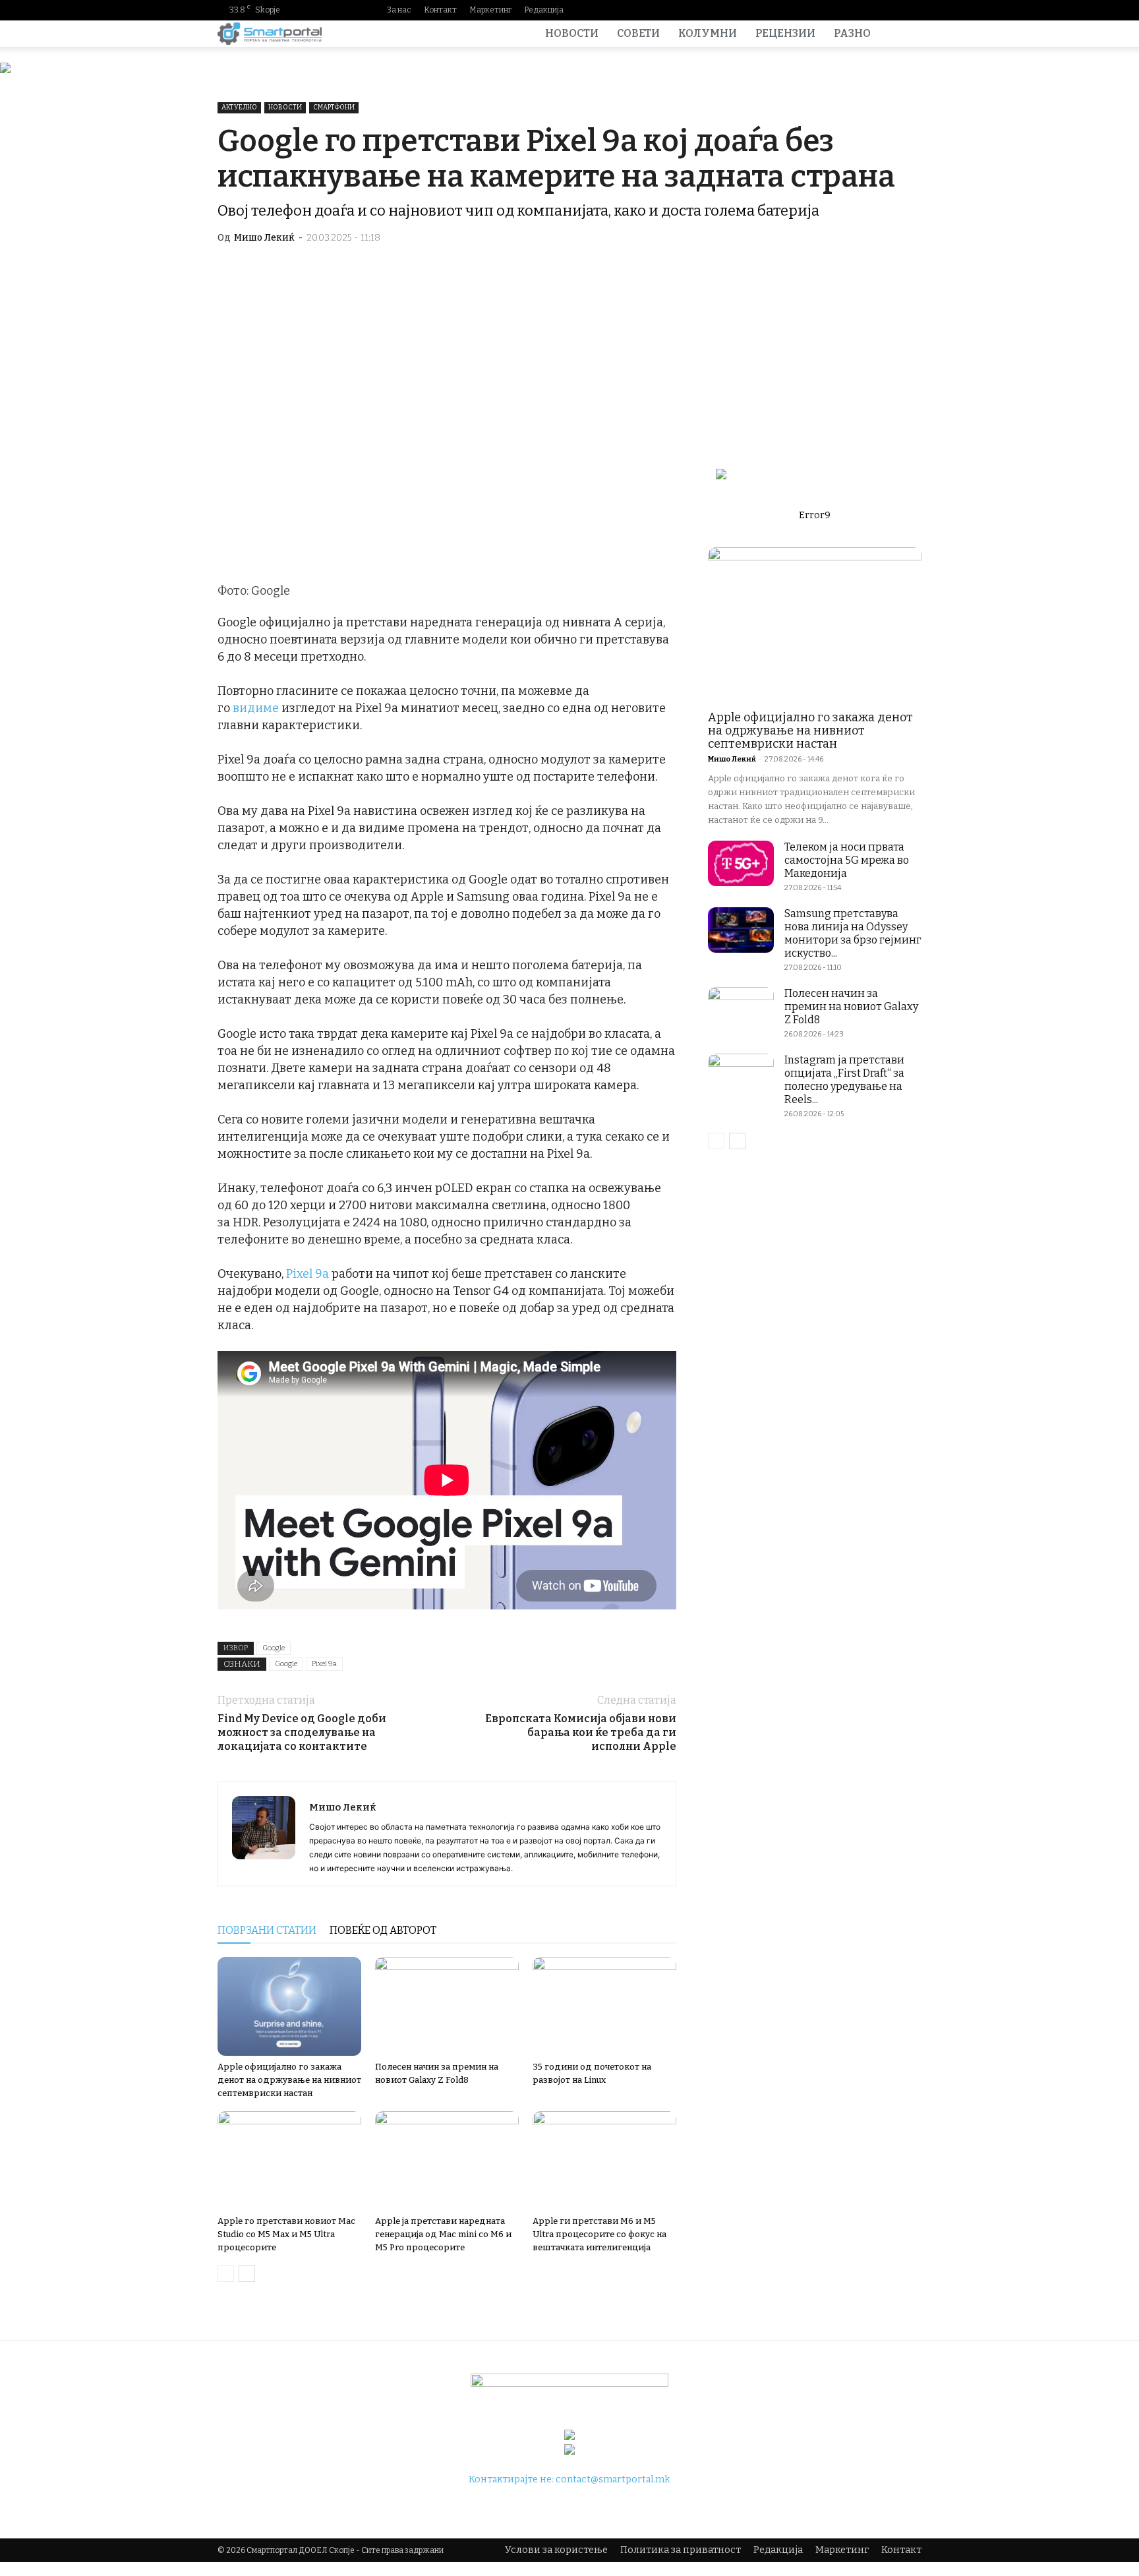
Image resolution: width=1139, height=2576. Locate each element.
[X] (912, 10)
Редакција (544, 10)
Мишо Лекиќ (264, 238)
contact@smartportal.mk (613, 2479)
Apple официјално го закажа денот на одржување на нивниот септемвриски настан (289, 2080)
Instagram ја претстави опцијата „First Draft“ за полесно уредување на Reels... (844, 1080)
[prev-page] (226, 2274)
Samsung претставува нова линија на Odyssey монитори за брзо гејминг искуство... (853, 933)
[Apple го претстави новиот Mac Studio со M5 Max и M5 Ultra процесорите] (289, 2161)
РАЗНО (852, 33)
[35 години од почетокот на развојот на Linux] (604, 2006)
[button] (906, 35)
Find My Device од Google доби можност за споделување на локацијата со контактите (302, 1732)
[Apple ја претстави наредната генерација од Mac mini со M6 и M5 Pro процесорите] (447, 2161)
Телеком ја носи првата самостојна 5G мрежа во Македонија (847, 860)
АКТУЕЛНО (239, 107)
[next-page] (247, 2274)
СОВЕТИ (638, 33)
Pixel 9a (307, 1274)
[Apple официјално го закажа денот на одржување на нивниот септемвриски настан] (289, 2006)
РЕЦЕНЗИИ (785, 33)
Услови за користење (556, 2550)
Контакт (440, 10)
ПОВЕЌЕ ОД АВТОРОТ (383, 1930)
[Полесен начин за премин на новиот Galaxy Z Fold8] (447, 2006)
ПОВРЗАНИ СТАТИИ (267, 1930)
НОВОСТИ (572, 33)
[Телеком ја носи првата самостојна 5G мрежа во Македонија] (741, 863)
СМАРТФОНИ (334, 107)
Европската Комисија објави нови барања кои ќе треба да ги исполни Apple (581, 1732)
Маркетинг (490, 10)
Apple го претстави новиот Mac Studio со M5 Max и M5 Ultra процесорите (286, 2234)
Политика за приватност (681, 2550)
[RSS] (891, 10)
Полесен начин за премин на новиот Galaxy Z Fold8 (851, 1006)
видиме (256, 708)
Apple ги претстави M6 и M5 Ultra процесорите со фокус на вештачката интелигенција (599, 2234)
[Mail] (869, 10)
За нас (399, 10)
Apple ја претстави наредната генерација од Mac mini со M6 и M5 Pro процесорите (443, 2234)
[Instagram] (848, 10)
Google (274, 1648)
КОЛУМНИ (708, 33)
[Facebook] (827, 10)
